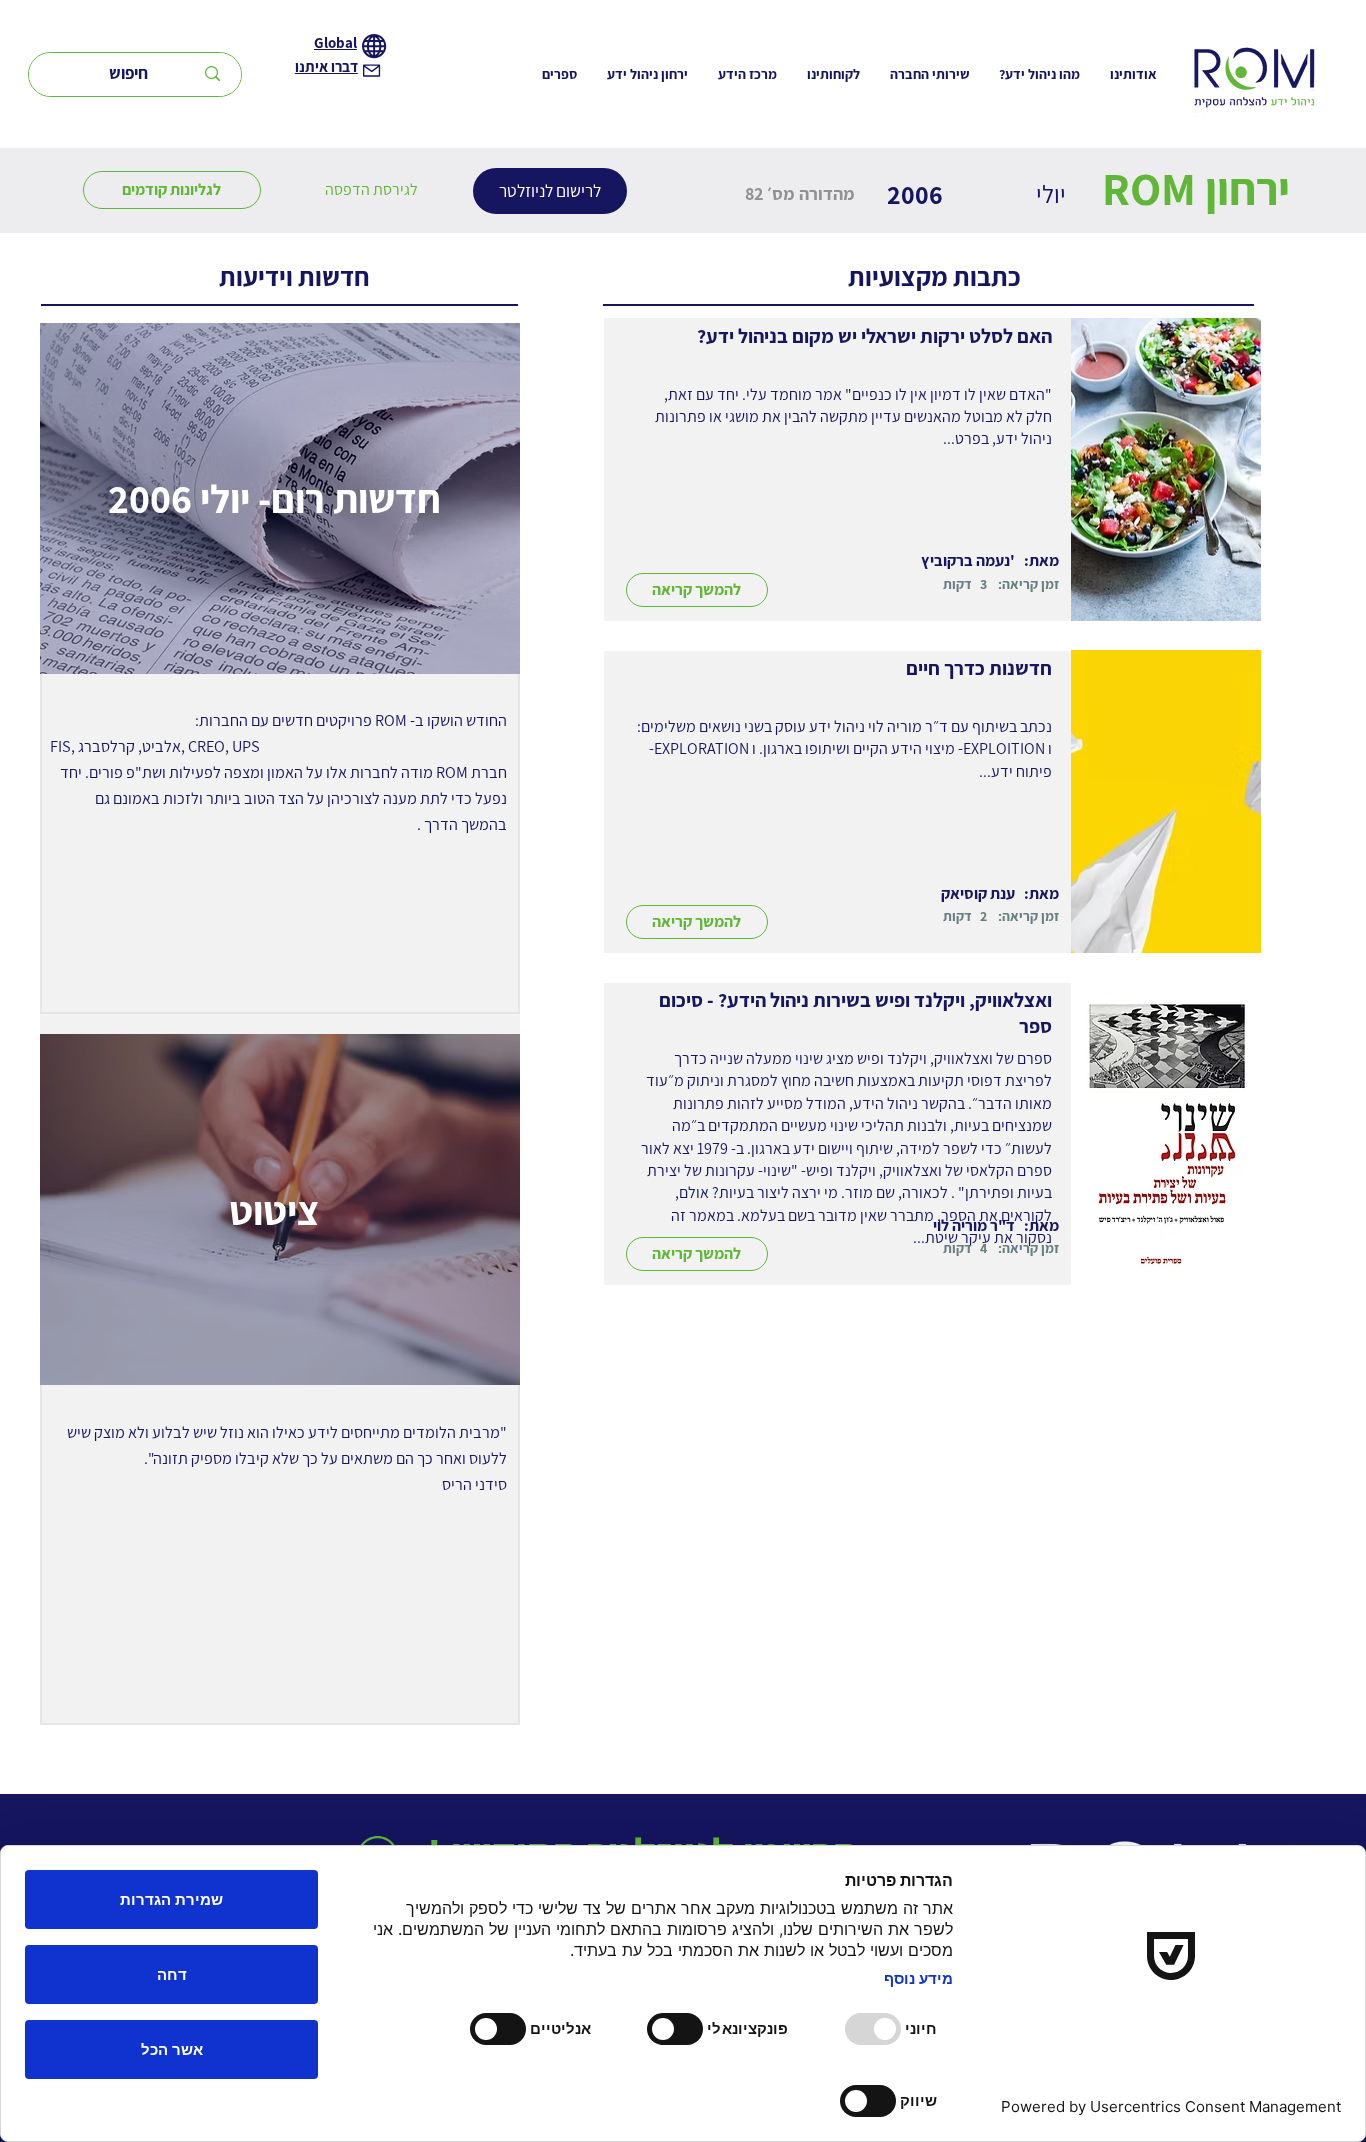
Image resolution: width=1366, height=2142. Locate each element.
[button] (371, 190)
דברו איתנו (326, 66)
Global (335, 42)
